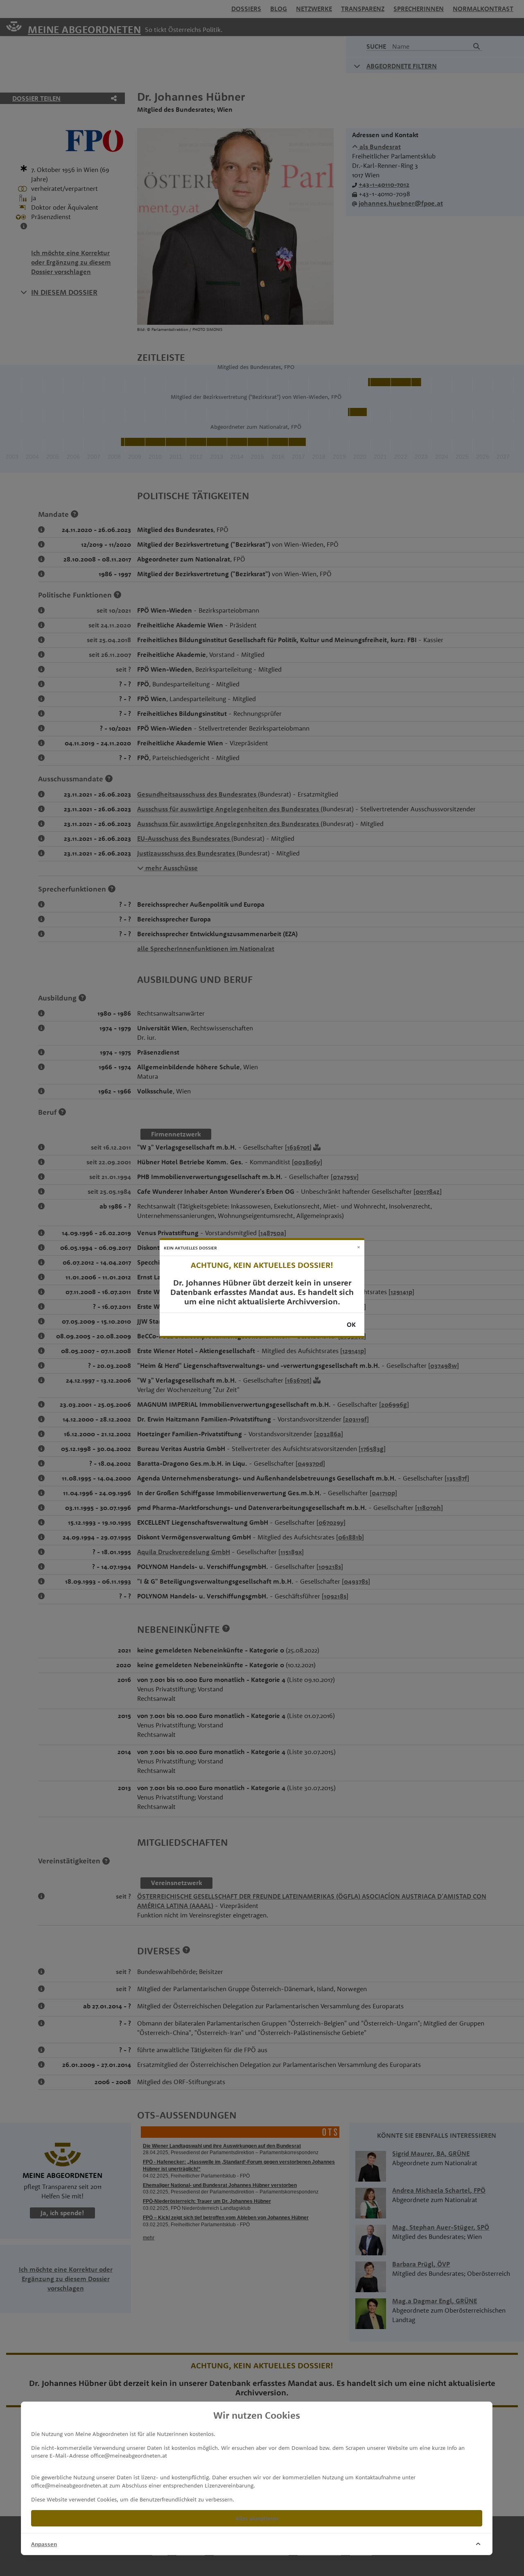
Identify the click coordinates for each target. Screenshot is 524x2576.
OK (351, 1324)
